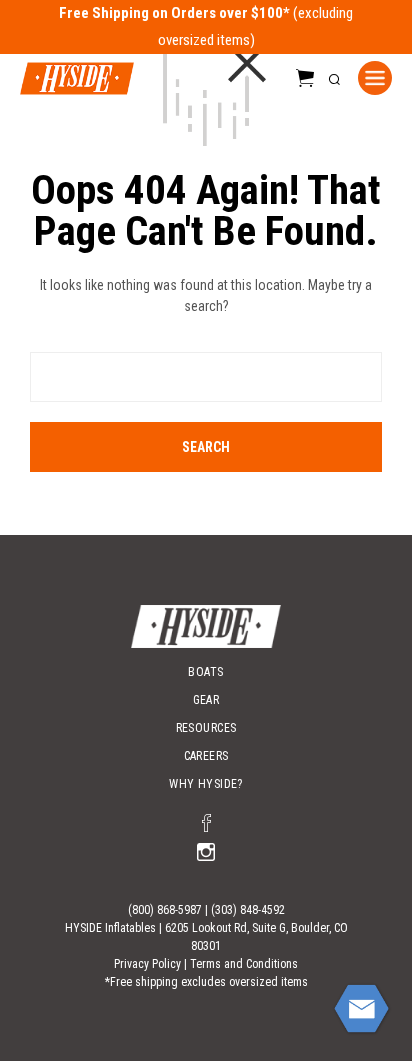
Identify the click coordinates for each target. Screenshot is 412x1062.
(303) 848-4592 (248, 910)
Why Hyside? (206, 784)
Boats (205, 672)
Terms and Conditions (244, 964)
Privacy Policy (147, 964)
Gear (206, 700)
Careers (206, 756)
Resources (206, 728)
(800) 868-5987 (165, 910)
